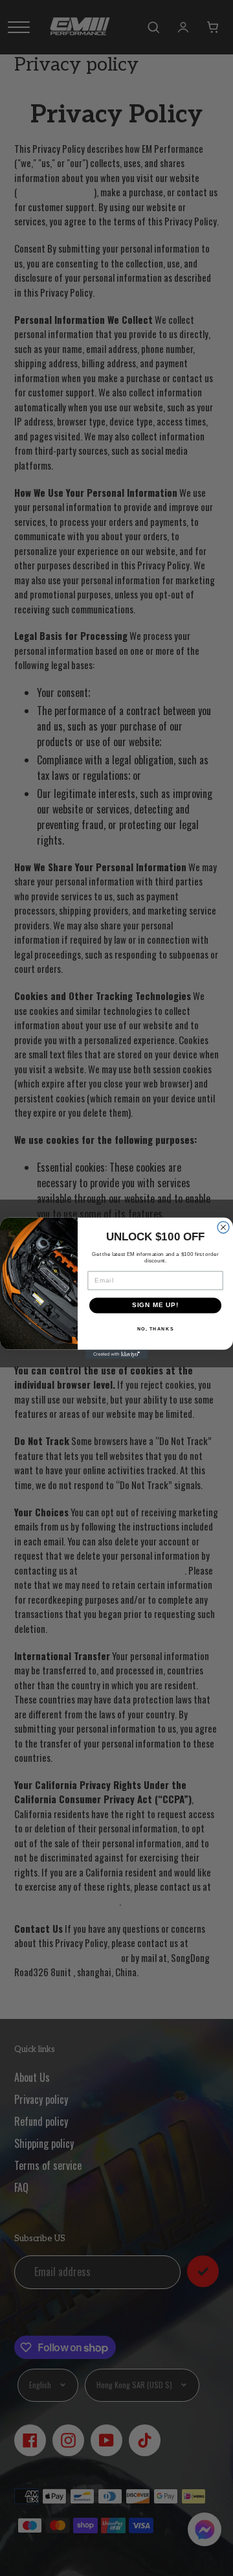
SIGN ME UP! (156, 1305)
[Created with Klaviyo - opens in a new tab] (116, 1354)
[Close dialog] (223, 1227)
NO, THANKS (156, 1328)
